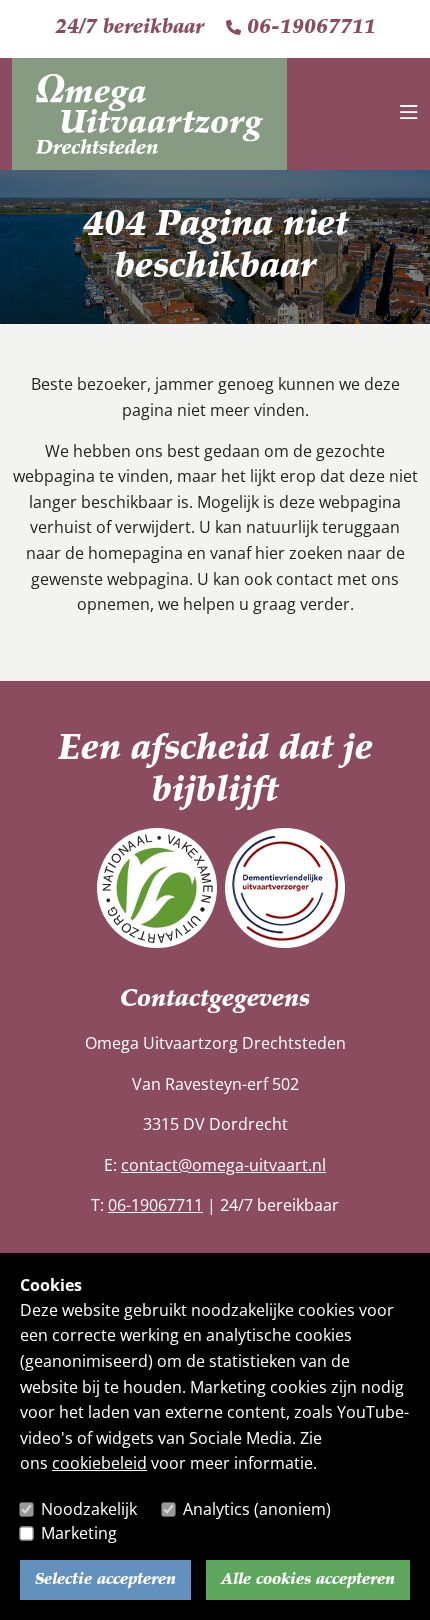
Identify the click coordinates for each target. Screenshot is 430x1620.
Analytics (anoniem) (257, 1509)
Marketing (79, 1533)
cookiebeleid (99, 1463)
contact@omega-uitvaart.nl (223, 1165)
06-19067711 (308, 28)
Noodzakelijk (89, 1509)
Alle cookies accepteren (308, 1580)
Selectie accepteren (105, 1580)
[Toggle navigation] (409, 114)
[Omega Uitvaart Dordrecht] (149, 88)
